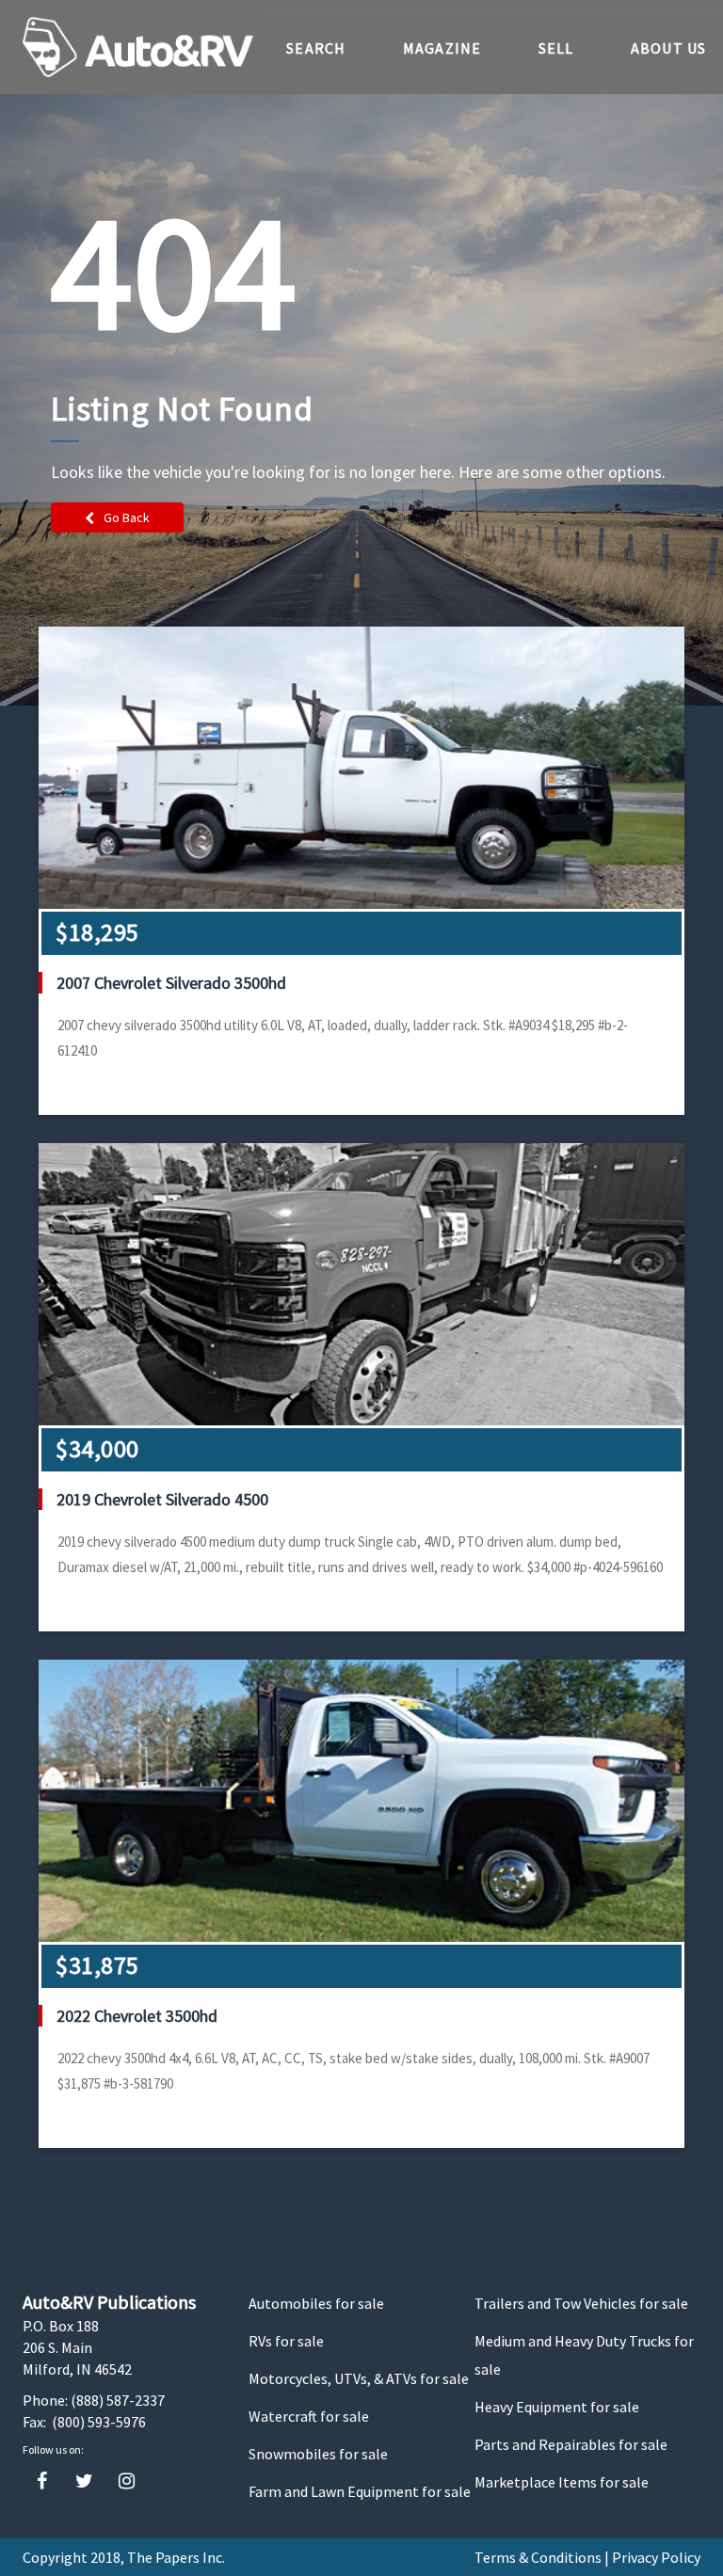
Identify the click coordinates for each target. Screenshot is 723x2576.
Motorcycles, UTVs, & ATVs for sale (359, 2378)
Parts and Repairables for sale (571, 2444)
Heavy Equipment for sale (557, 2407)
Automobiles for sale (316, 2303)
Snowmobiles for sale (318, 2454)
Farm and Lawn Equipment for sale (360, 2491)
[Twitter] (84, 2481)
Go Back (127, 517)
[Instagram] (127, 2481)
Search (316, 48)
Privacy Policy (656, 2557)
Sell (556, 48)
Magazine (442, 48)
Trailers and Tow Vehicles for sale (581, 2303)
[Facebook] (42, 2481)
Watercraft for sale (309, 2416)
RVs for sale (286, 2341)
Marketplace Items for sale (562, 2482)
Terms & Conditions (538, 2557)
